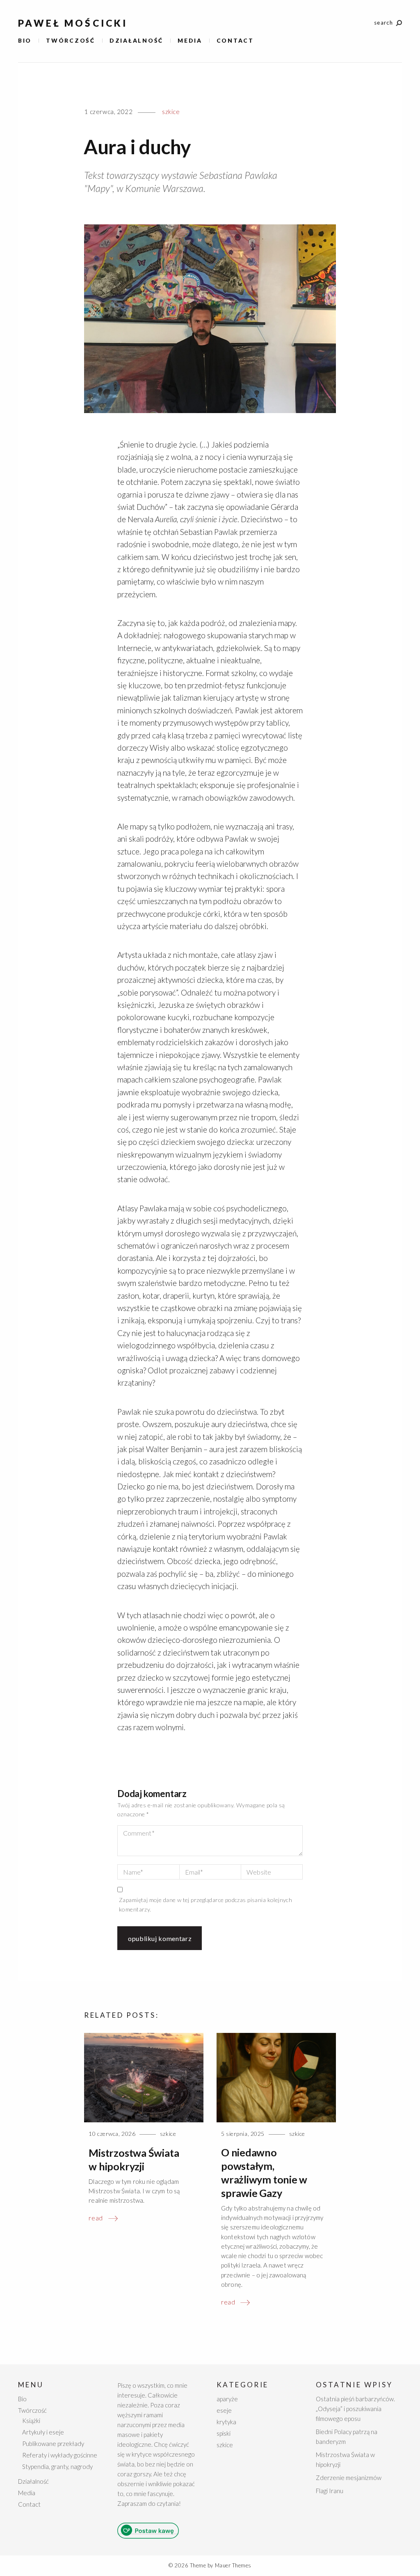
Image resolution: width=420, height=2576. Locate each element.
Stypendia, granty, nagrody (57, 2466)
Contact (235, 40)
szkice (171, 112)
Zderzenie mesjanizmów (349, 2478)
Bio (25, 40)
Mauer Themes (233, 2565)
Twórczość (71, 40)
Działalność (136, 40)
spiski (224, 2433)
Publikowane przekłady (53, 2444)
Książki (31, 2421)
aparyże (227, 2399)
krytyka (226, 2422)
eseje (224, 2410)
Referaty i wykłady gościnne (60, 2455)
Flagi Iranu (330, 2491)
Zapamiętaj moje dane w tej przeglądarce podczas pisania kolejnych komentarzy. (205, 1904)
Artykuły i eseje (43, 2432)
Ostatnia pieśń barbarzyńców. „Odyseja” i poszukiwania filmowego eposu (355, 2409)
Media (190, 40)
